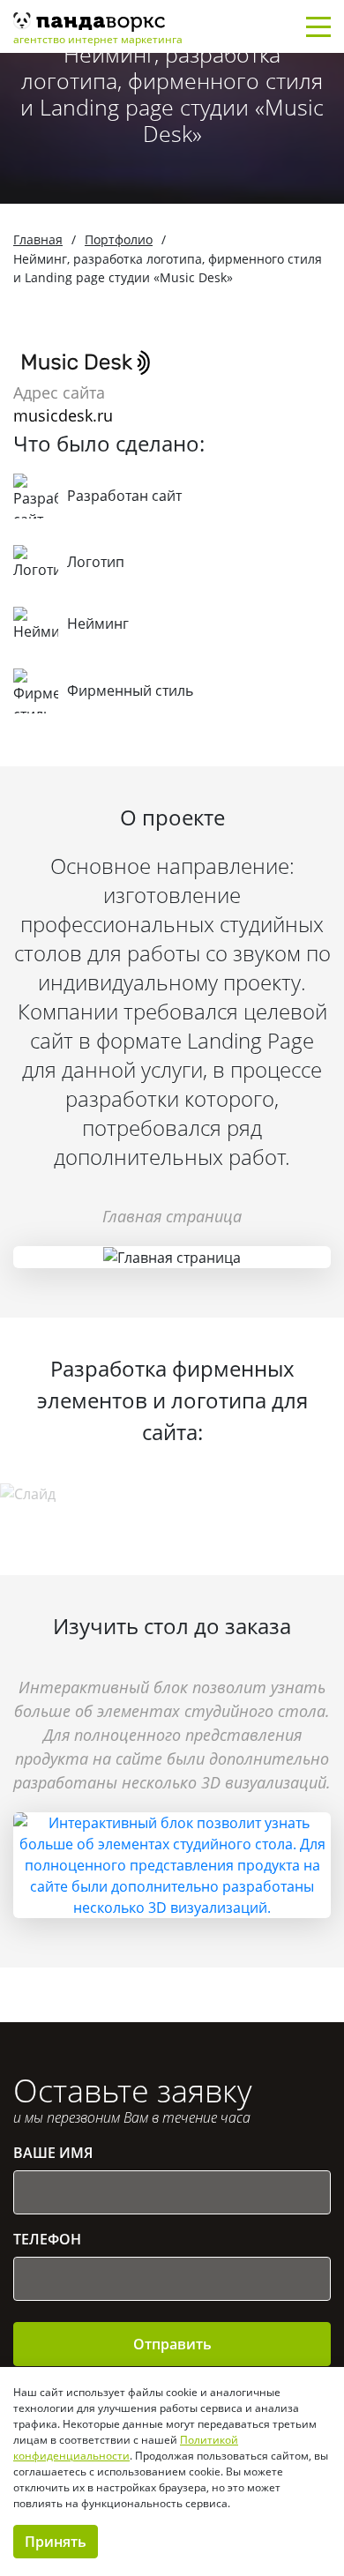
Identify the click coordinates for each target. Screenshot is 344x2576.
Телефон (47, 2239)
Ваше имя (53, 2153)
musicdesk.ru (63, 415)
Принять (56, 2542)
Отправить (172, 2344)
